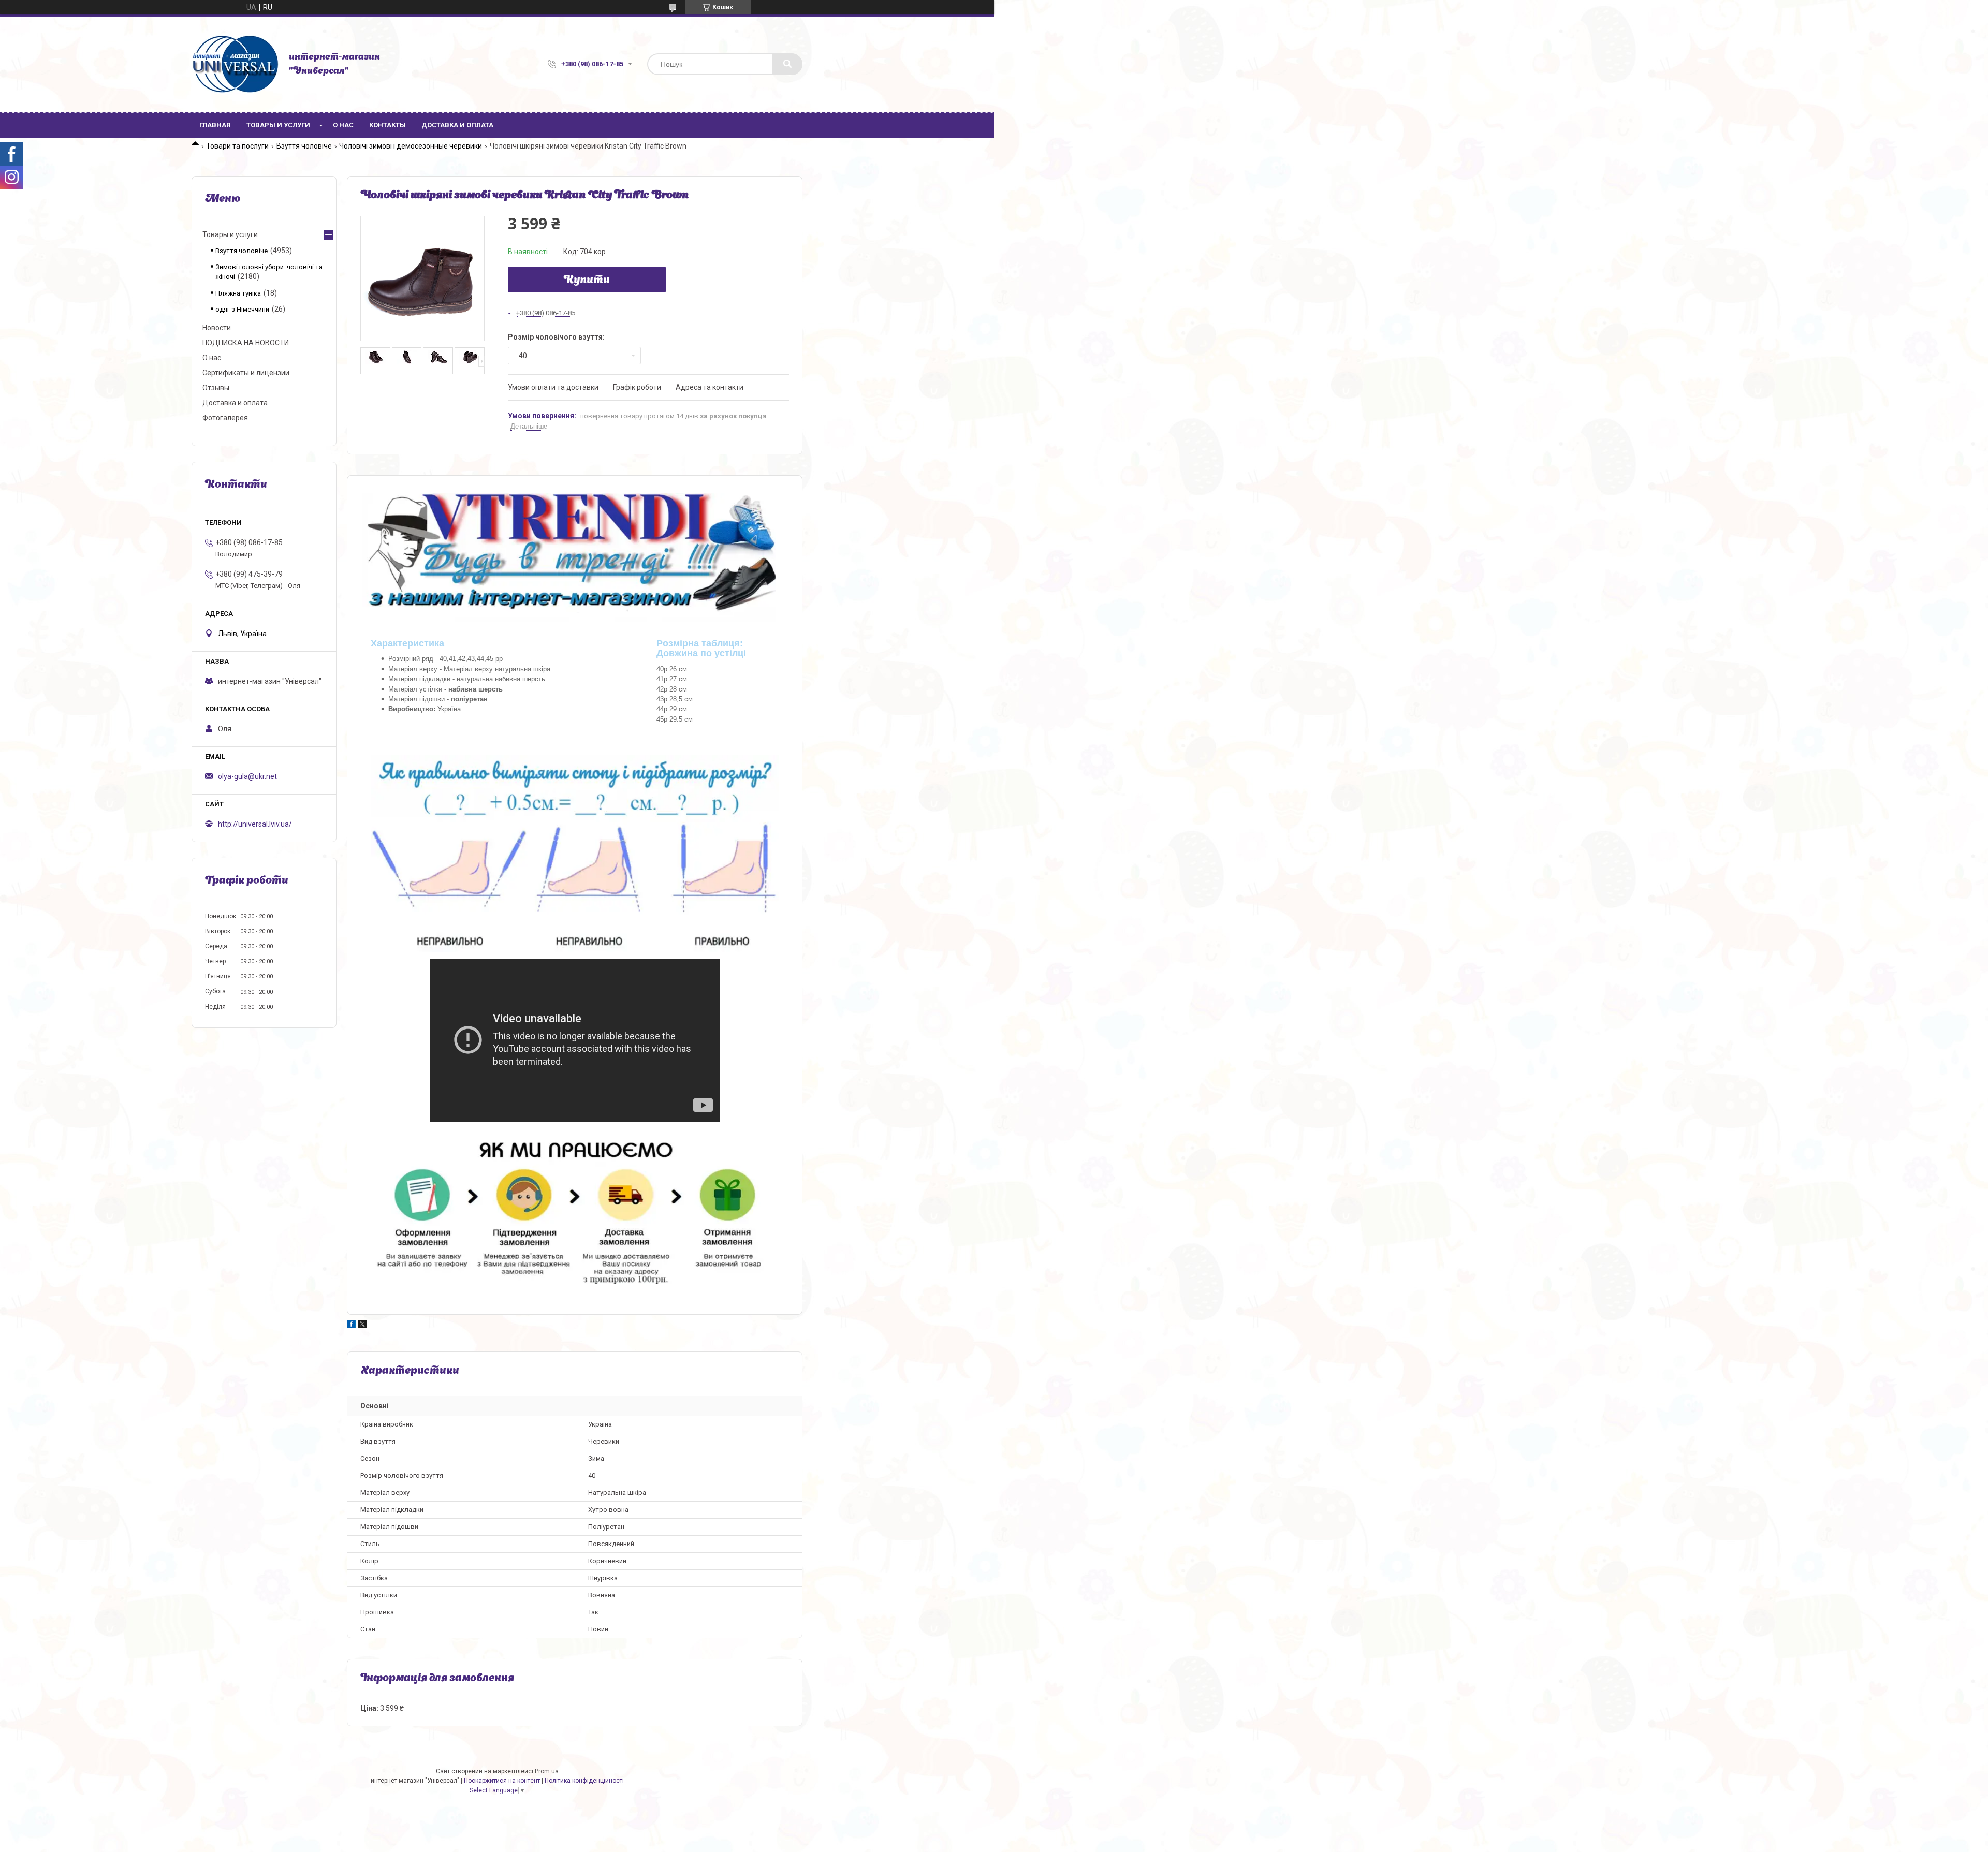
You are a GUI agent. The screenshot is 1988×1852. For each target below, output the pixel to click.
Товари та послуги (237, 146)
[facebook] (351, 1326)
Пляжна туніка (238, 293)
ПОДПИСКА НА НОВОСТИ (246, 343)
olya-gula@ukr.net (247, 776)
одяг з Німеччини (242, 309)
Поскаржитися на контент (502, 1781)
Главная (215, 125)
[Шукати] (787, 64)
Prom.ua (547, 1771)
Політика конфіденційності (584, 1781)
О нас (343, 125)
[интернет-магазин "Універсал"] (235, 64)
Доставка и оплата (457, 125)
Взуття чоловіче (304, 146)
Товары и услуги (278, 125)
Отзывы (216, 388)
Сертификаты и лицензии (246, 373)
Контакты (388, 125)
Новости (217, 328)
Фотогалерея (225, 418)
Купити (587, 281)
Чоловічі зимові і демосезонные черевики (411, 146)
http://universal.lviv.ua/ (255, 824)
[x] (362, 1326)
